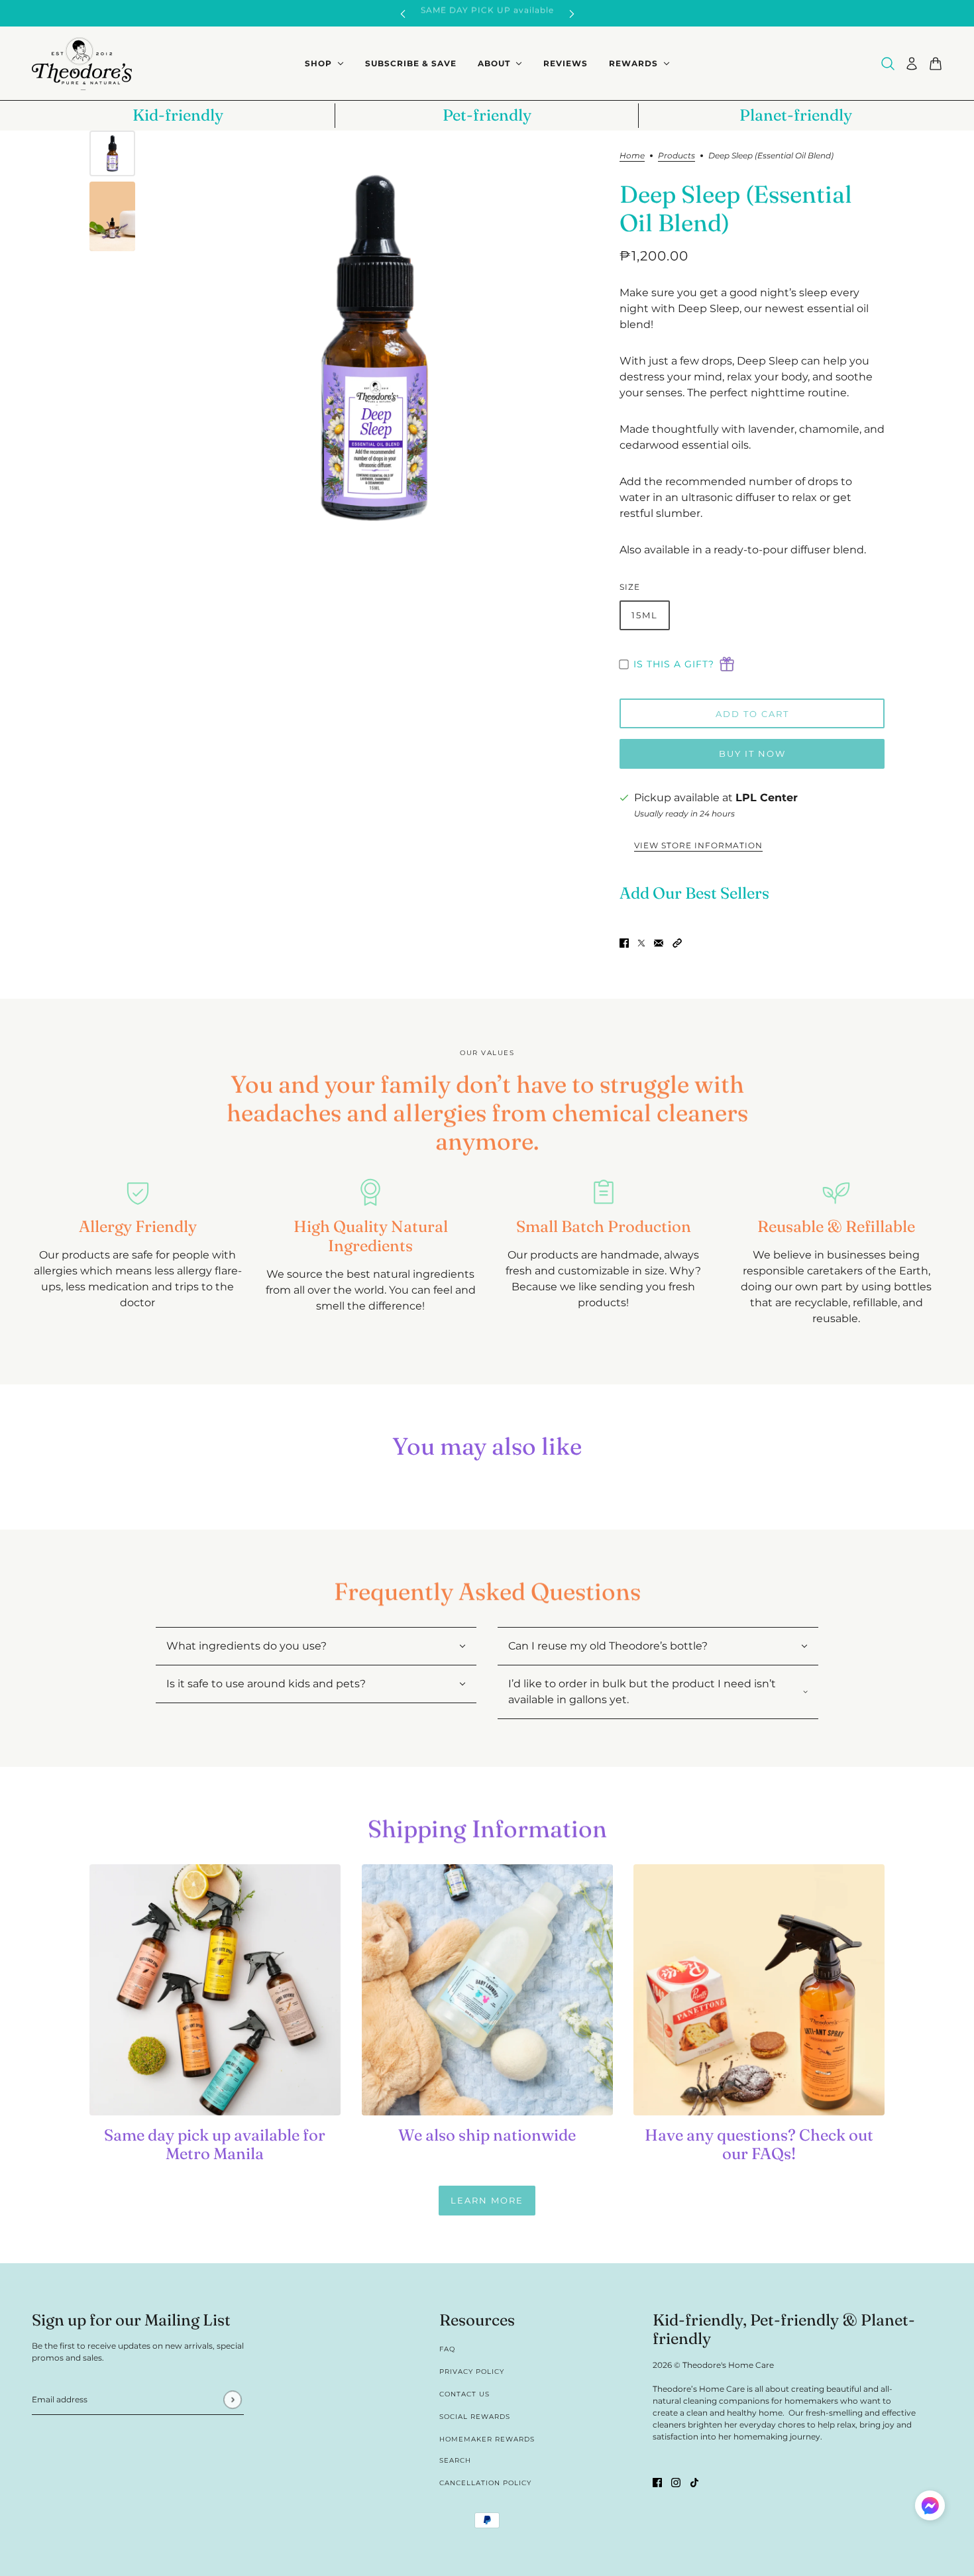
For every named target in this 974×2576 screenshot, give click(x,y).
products (676, 156)
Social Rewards (475, 2417)
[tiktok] (694, 2482)
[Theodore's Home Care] (82, 64)
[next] (572, 14)
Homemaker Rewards (487, 2439)
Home (632, 156)
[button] (677, 943)
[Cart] (936, 64)
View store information (698, 846)
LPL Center (767, 798)
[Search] (888, 64)
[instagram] (676, 2482)
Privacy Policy (472, 2372)
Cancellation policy (485, 2483)
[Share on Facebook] (624, 943)
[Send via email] (659, 943)
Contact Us (464, 2394)
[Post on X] (641, 943)
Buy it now (752, 754)
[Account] (912, 64)
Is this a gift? (674, 664)
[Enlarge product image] (374, 348)
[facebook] (657, 2482)
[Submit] (232, 2399)
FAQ (447, 2349)
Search (455, 2460)
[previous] (403, 14)
